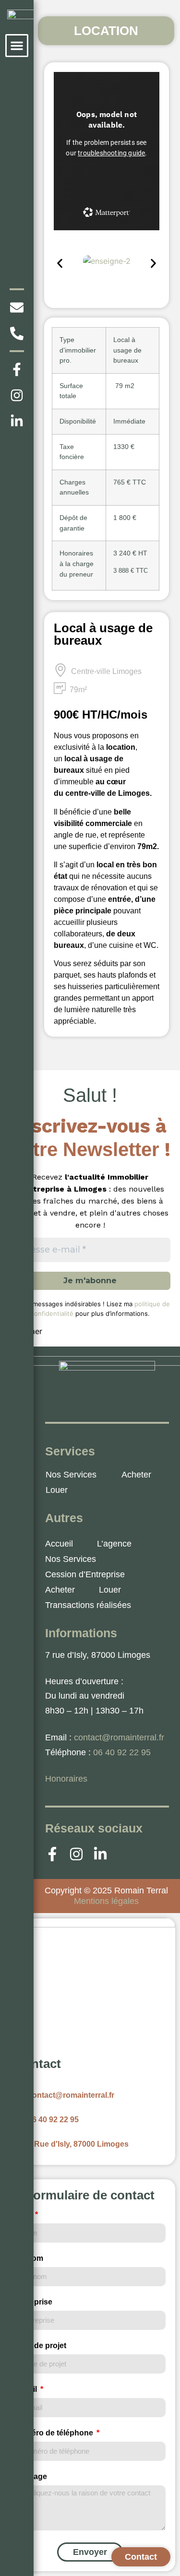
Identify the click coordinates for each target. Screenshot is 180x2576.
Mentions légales (106, 1901)
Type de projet (40, 2346)
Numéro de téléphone (55, 2433)
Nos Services (71, 1475)
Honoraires (66, 1779)
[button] (17, 46)
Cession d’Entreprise (85, 1574)
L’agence (114, 1544)
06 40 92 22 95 (122, 1752)
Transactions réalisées (88, 1605)
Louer (57, 1490)
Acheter (136, 1475)
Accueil (59, 1544)
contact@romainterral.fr (119, 1737)
